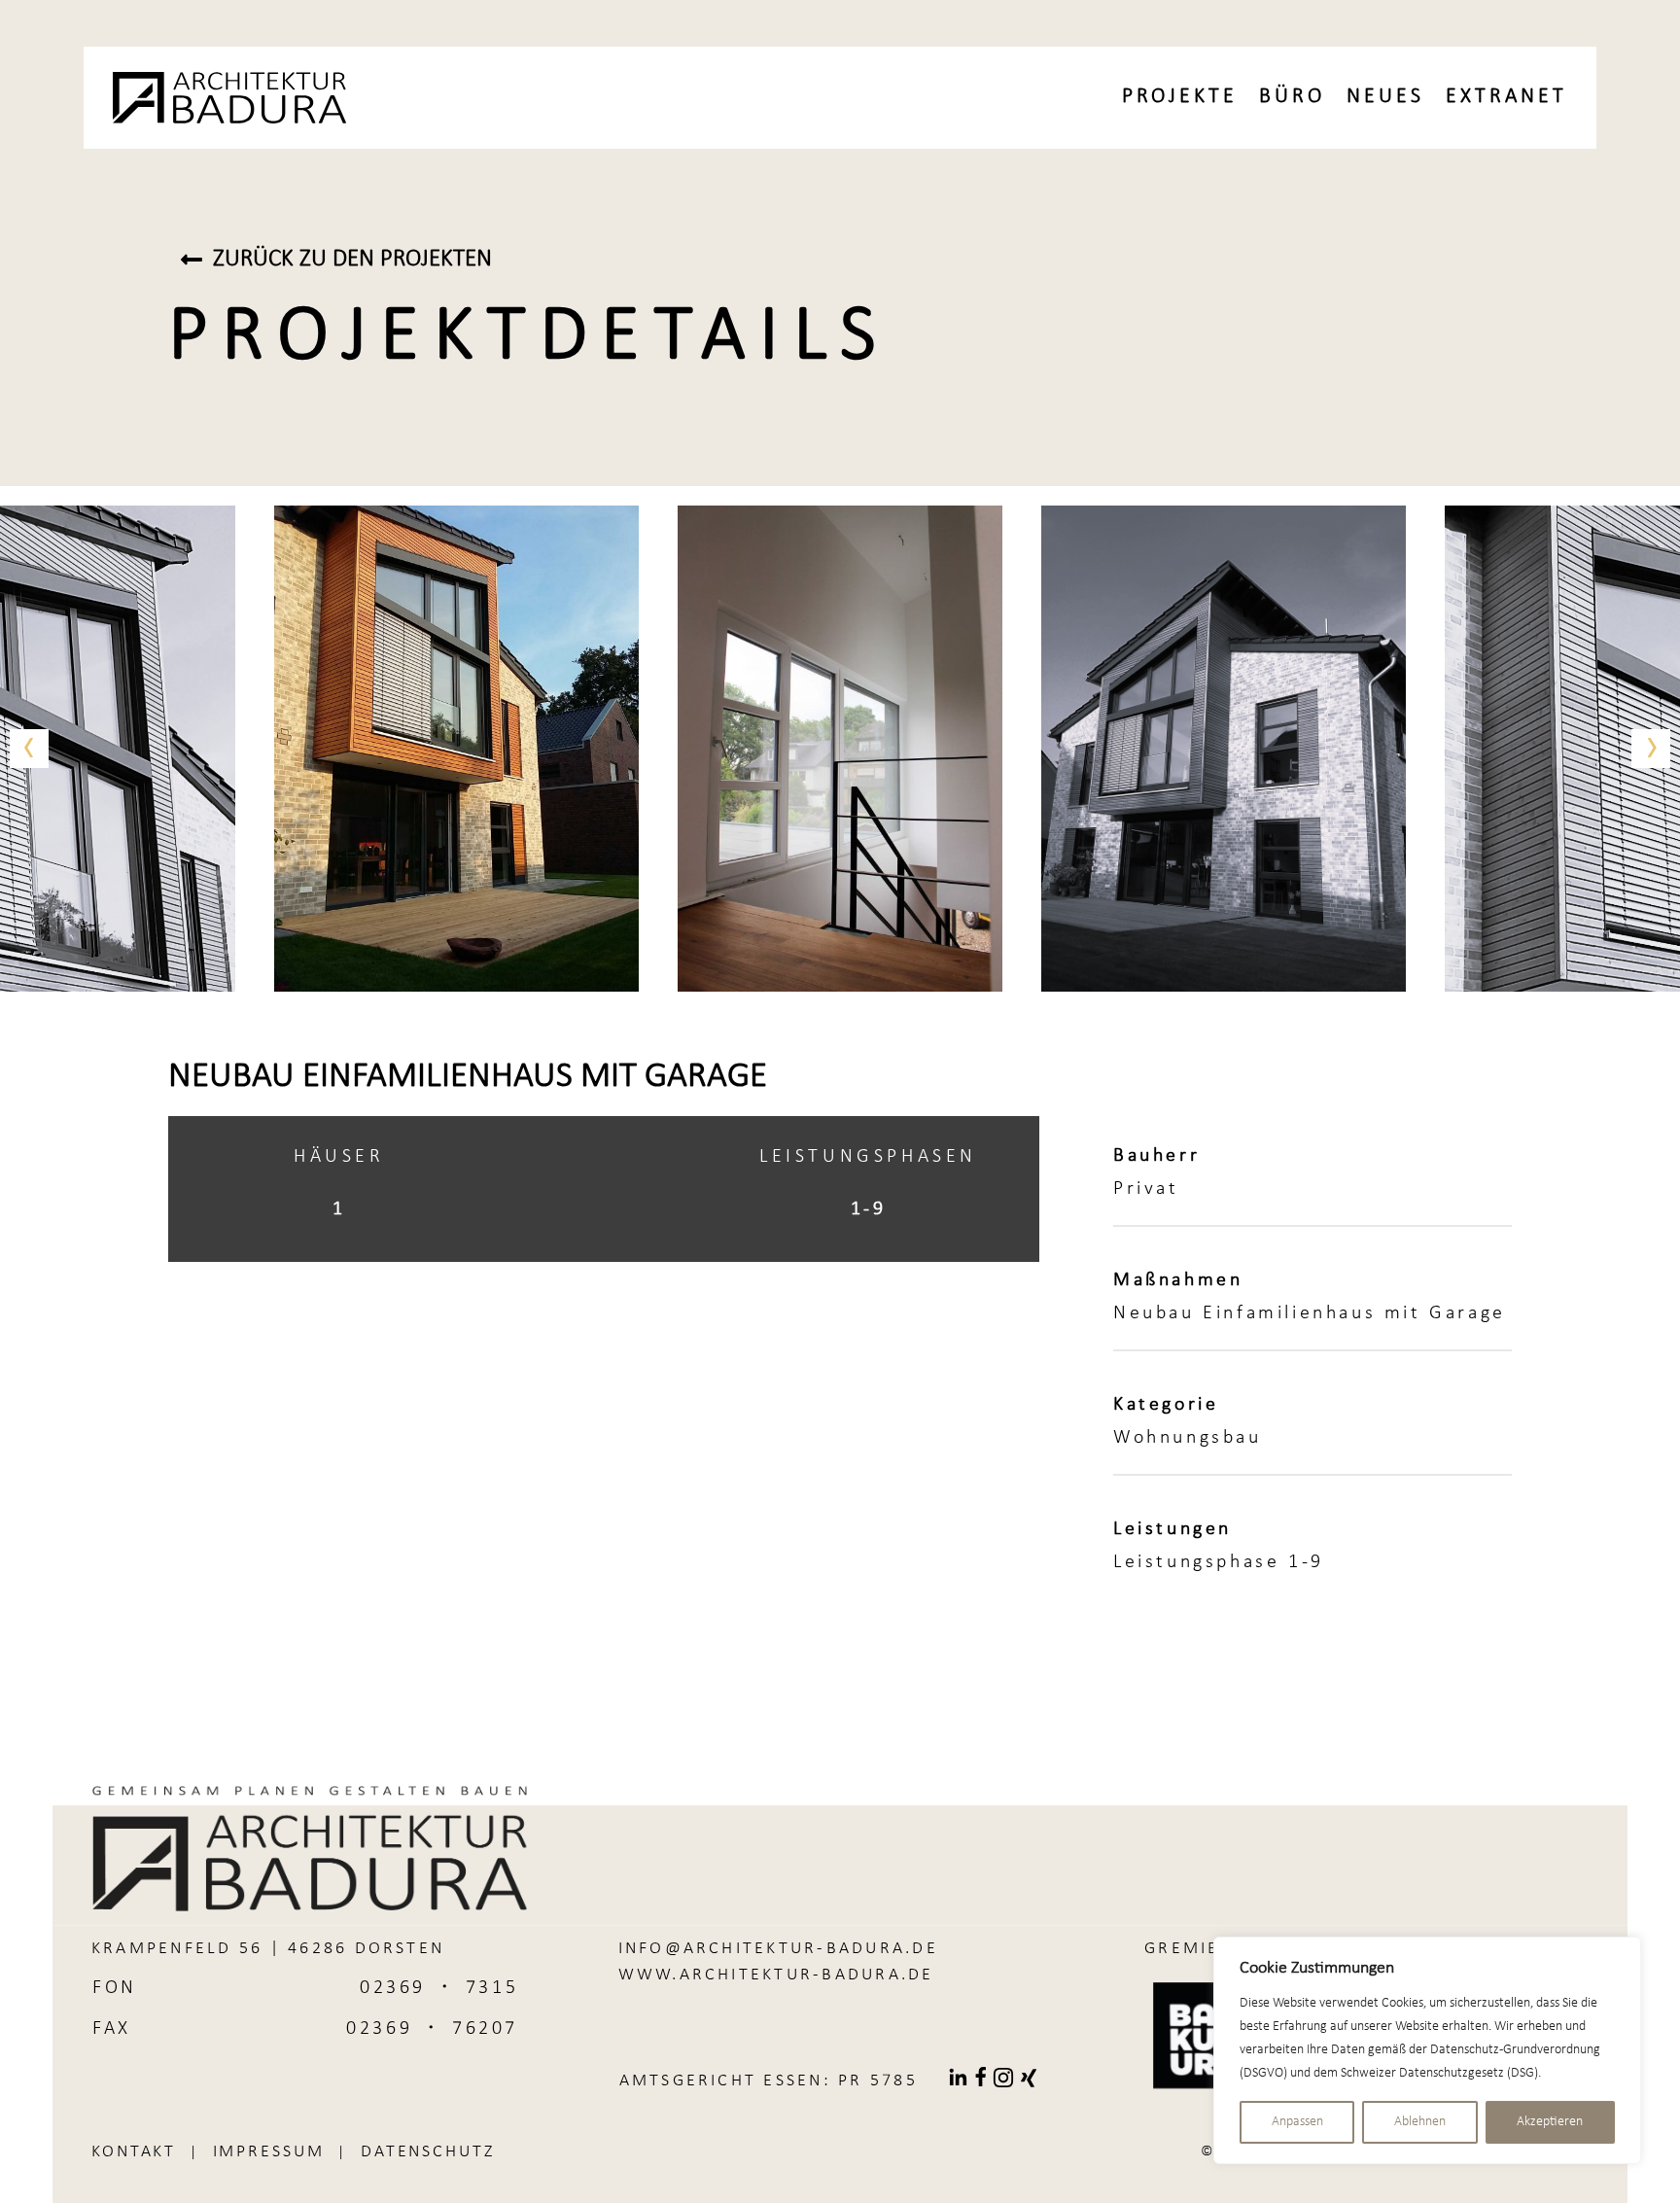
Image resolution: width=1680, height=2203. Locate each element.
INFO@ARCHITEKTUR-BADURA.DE (778, 1949)
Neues (1385, 97)
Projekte (1180, 97)
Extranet (1506, 97)
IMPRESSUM (269, 2152)
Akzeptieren (1550, 2122)
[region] (1427, 2050)
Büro (1292, 97)
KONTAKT (134, 2152)
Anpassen (1297, 2122)
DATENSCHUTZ (428, 2152)
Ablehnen (1420, 2122)
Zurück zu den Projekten (352, 259)
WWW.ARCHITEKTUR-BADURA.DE (776, 1975)
